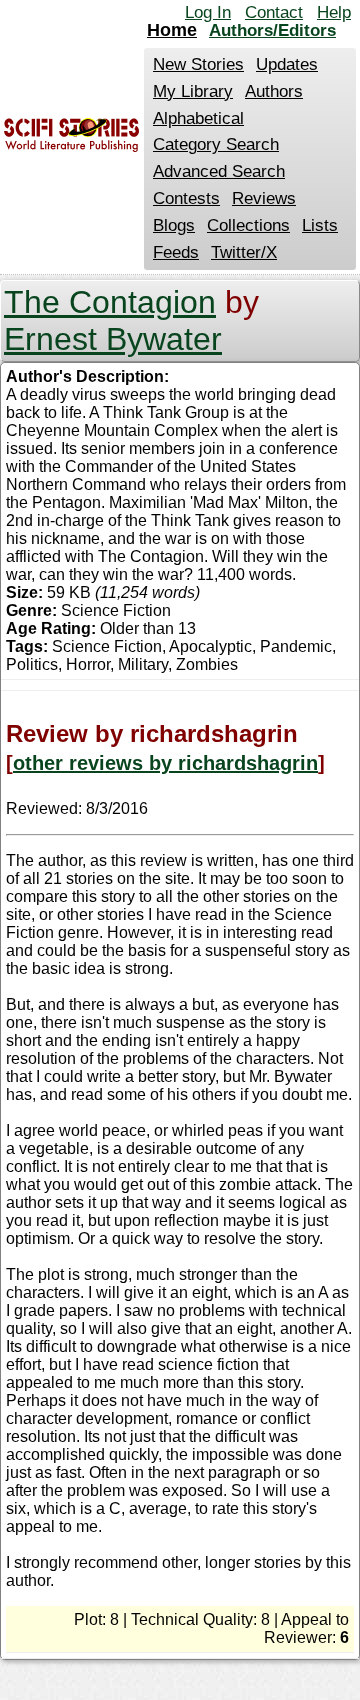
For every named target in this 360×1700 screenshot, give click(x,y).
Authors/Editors (272, 30)
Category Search (216, 144)
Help (334, 12)
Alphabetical (198, 118)
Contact (274, 12)
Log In (208, 12)
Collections (248, 225)
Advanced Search (219, 171)
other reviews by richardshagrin (165, 763)
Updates (287, 64)
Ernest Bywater (113, 339)
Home (172, 30)
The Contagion (110, 302)
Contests (186, 198)
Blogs (174, 225)
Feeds (176, 252)
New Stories (198, 64)
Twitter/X (244, 252)
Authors (274, 91)
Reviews (264, 198)
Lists (320, 225)
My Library (193, 91)
